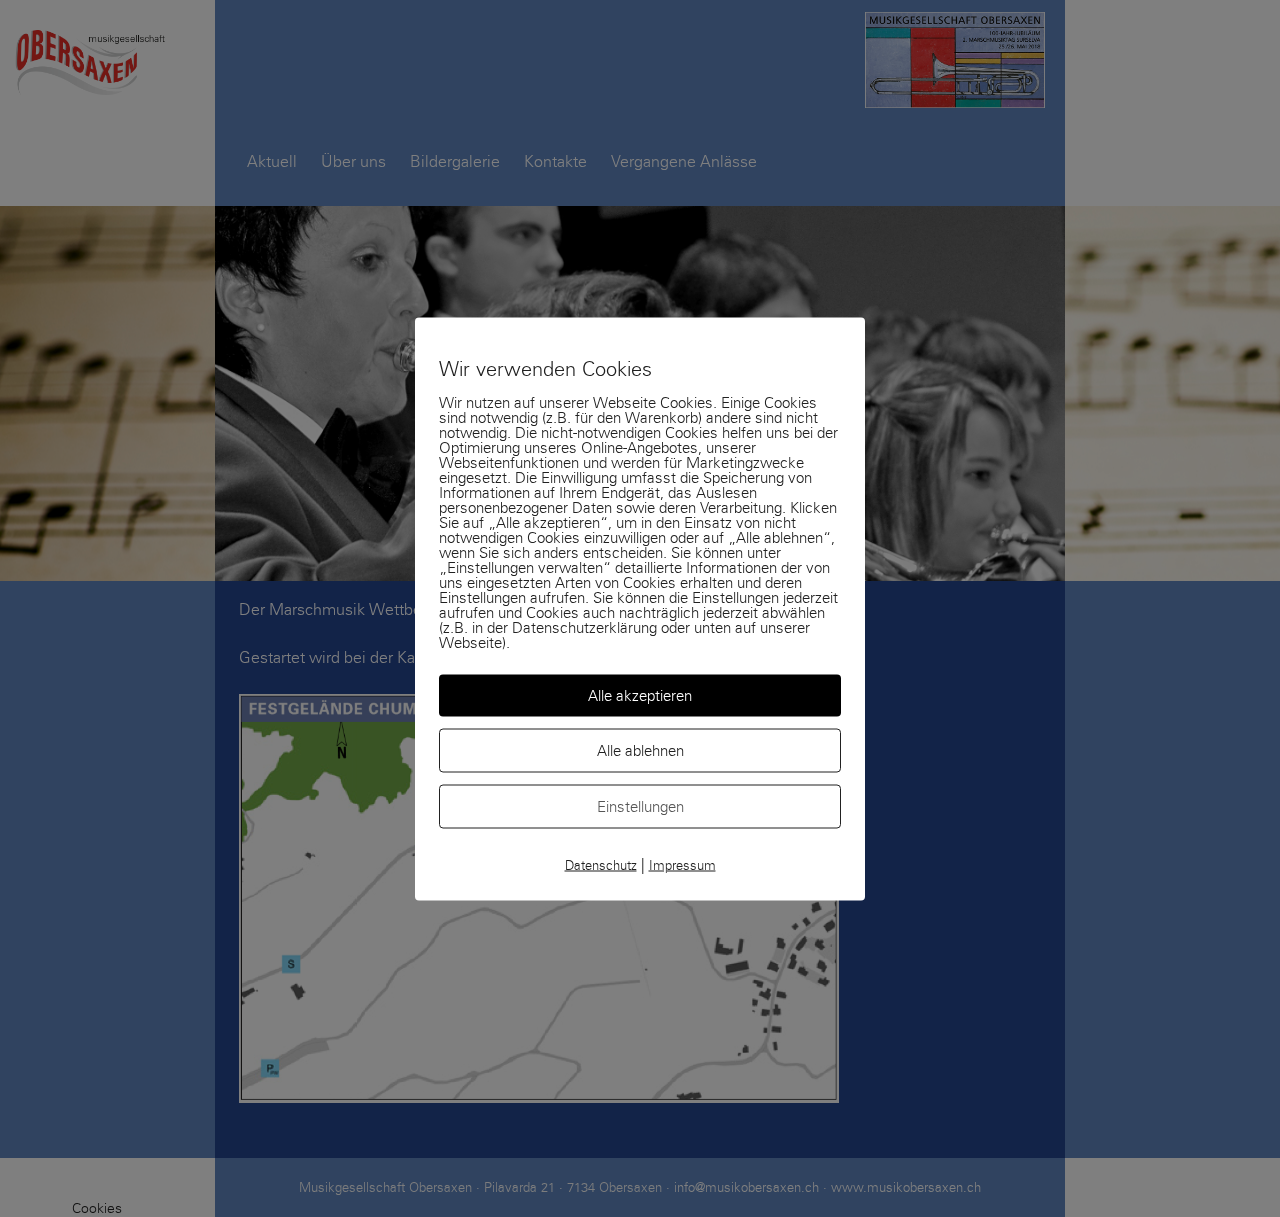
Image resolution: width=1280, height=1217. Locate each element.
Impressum (682, 865)
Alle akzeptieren (640, 695)
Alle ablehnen (640, 750)
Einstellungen (640, 806)
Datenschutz (601, 865)
